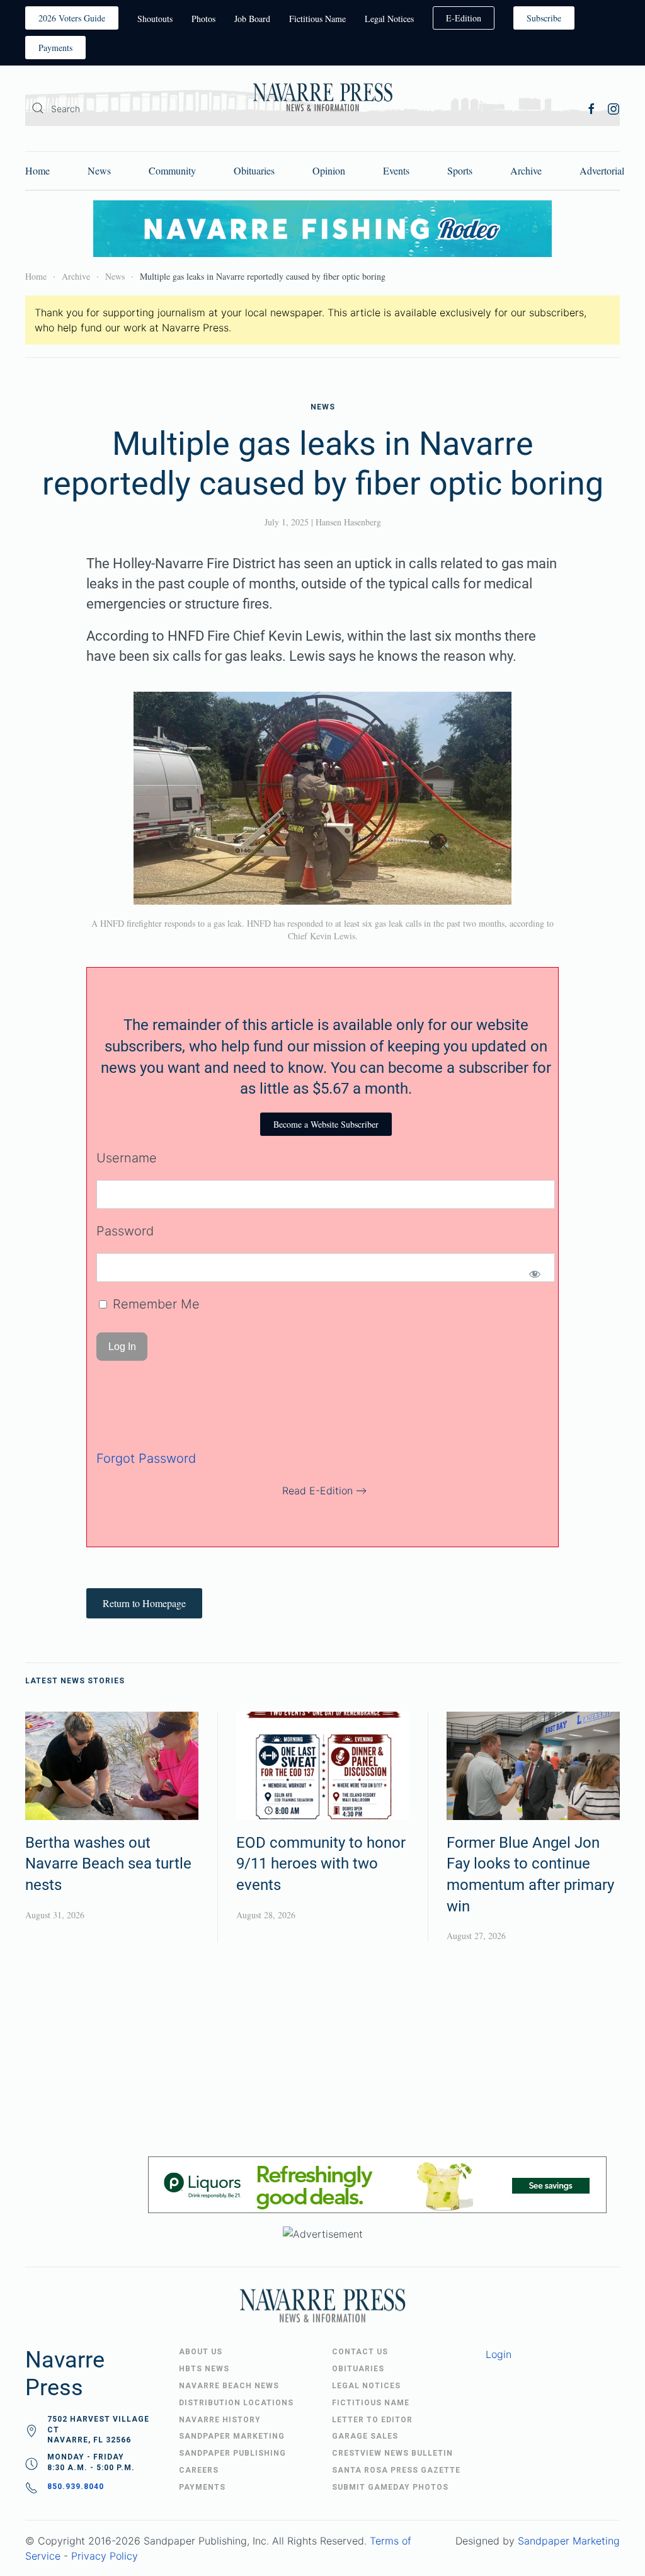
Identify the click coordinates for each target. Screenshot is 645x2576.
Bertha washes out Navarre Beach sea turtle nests (108, 1864)
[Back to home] (322, 99)
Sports (460, 170)
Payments (55, 48)
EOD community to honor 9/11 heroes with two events (321, 1864)
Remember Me (154, 1304)
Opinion (329, 170)
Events (396, 170)
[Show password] (534, 1274)
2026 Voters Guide (72, 18)
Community (172, 170)
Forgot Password (146, 1458)
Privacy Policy (105, 2556)
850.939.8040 (76, 2487)
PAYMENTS (202, 2487)
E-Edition (464, 18)
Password (125, 1231)
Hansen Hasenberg (348, 522)
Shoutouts (155, 19)
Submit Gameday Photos (390, 2487)
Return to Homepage (144, 1603)
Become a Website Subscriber (326, 1124)
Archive (526, 170)
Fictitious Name (317, 19)
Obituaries (254, 170)
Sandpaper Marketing (569, 2541)
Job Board (252, 19)
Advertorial (602, 170)
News (99, 170)
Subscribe (544, 18)
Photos (203, 19)
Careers (199, 2470)
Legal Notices (389, 19)
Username (127, 1158)
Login (499, 2354)
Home (37, 170)
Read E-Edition (317, 1491)
